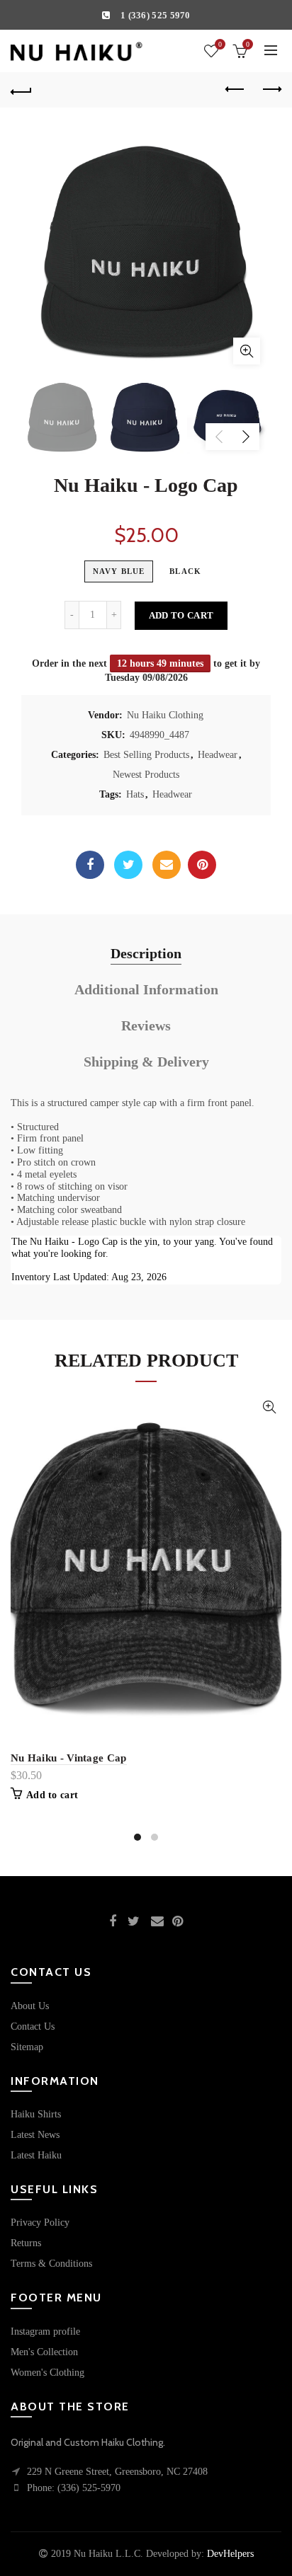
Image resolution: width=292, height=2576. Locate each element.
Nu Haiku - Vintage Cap (69, 1758)
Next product (271, 90)
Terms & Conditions (51, 2264)
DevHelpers (230, 2554)
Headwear (218, 755)
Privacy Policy (40, 2223)
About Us (30, 2006)
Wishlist (220, 44)
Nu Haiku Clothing (165, 715)
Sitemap (27, 2047)
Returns (26, 2243)
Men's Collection (44, 2352)
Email (167, 865)
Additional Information (146, 989)
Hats (135, 794)
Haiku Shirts (36, 2114)
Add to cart (181, 615)
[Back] (21, 90)
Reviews (146, 1025)
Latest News (35, 2135)
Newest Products (146, 775)
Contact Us (33, 2026)
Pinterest (202, 865)
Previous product (235, 90)
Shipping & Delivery (146, 1062)
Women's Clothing (47, 2373)
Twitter (128, 865)
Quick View (269, 1407)
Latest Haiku (36, 2155)
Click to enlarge (247, 351)
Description (146, 953)
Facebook (90, 865)
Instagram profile (45, 2331)
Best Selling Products (146, 755)
